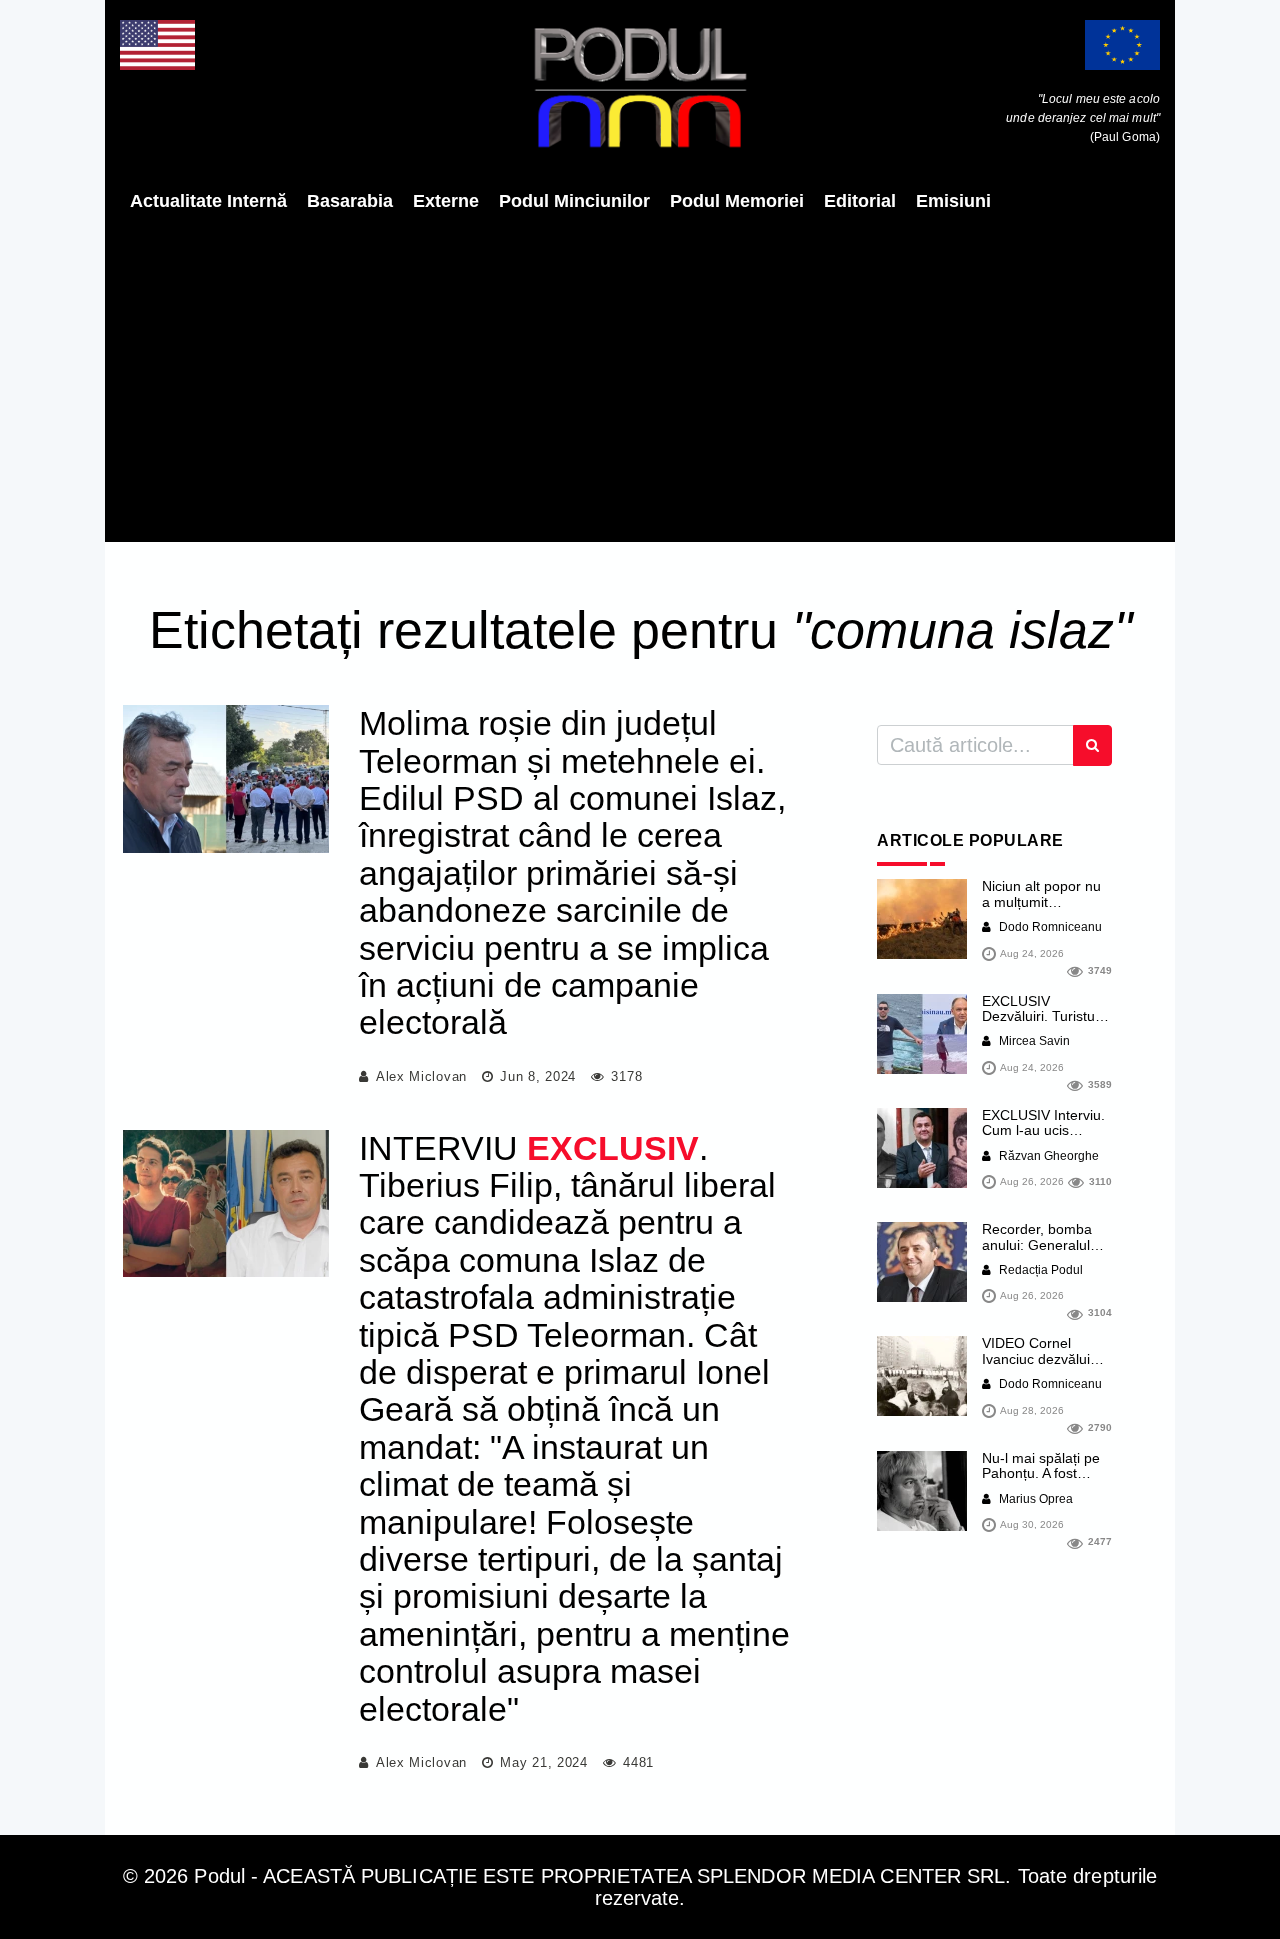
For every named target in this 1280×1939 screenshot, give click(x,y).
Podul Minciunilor (574, 201)
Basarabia (350, 201)
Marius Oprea (1034, 1499)
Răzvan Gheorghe (1047, 1156)
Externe (446, 201)
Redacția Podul (1039, 1270)
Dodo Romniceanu (1049, 927)
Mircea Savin (1033, 1041)
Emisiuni (953, 201)
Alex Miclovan (421, 1076)
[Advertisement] (640, 377)
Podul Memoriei (737, 201)
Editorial (860, 201)
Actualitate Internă (208, 201)
